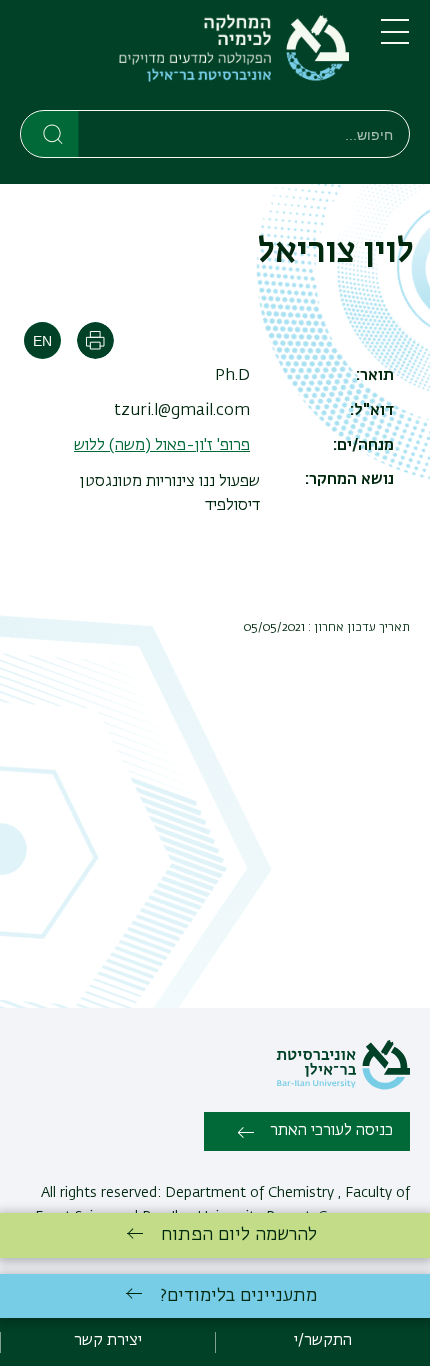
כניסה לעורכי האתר (331, 1131)
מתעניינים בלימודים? (238, 1296)
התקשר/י (323, 1341)
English (42, 340)
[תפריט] (395, 40)
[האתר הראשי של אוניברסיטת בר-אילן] (343, 1086)
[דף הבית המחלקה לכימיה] (184, 59)
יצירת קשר (108, 1341)
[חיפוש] (50, 133)
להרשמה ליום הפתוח (239, 1235)
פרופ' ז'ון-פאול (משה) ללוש (162, 446)
